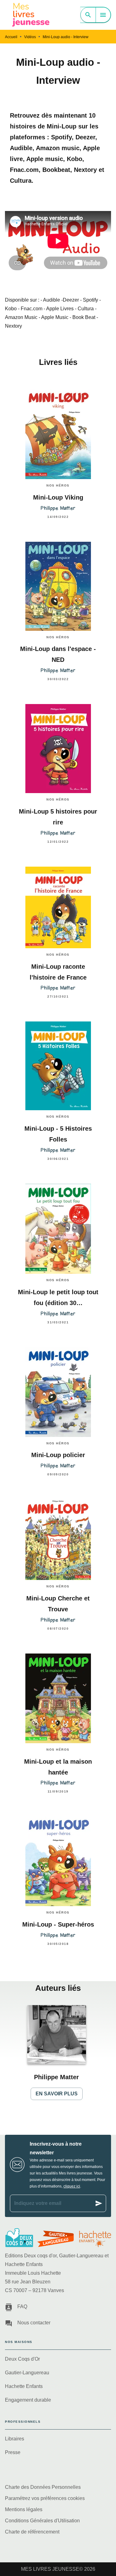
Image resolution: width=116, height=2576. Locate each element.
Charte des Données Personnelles (43, 2487)
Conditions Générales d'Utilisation (42, 2521)
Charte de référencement (32, 2532)
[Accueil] (31, 15)
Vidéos (30, 37)
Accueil (11, 37)
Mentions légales (24, 2509)
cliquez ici (72, 2186)
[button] (57, 2053)
